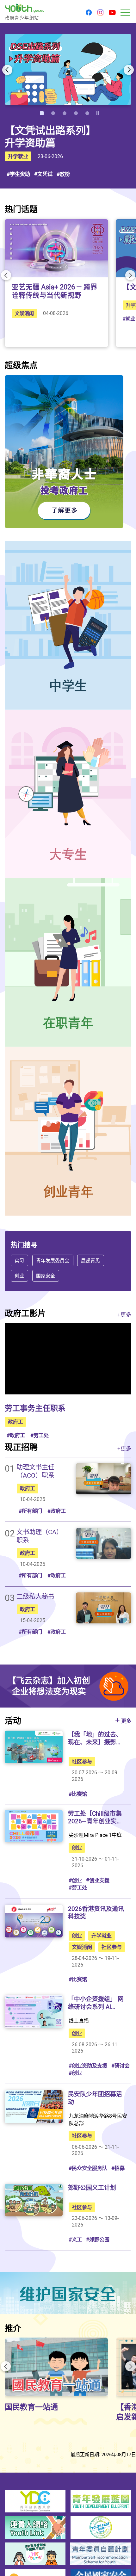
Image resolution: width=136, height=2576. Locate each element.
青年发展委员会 (53, 1260)
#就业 (129, 318)
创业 (19, 1275)
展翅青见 (91, 1260)
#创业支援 (98, 1880)
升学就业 (18, 156)
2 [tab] (53, 113)
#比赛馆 (78, 1794)
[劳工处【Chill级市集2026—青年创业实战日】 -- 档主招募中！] (34, 1826)
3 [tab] (65, 113)
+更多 (124, 1315)
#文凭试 (43, 174)
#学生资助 (18, 174)
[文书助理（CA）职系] (104, 1543)
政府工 (15, 1422)
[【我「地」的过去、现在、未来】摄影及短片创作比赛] (34, 1747)
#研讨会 (121, 2066)
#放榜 (63, 174)
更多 (126, 1721)
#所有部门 (30, 1511)
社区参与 (82, 1762)
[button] (89, 13)
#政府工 (16, 1435)
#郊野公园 (98, 2239)
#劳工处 (40, 1435)
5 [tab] (87, 113)
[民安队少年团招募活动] (34, 2107)
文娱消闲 (24, 313)
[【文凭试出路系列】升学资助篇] (68, 69)
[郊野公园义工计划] (34, 2200)
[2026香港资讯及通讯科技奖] (34, 1921)
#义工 (75, 2239)
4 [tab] (76, 113)
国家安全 (46, 1275)
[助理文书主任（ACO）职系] (104, 1479)
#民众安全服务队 (88, 2168)
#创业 (75, 1880)
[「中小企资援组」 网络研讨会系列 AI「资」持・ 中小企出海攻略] (34, 2011)
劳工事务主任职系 (35, 1408)
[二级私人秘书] (104, 1608)
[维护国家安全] (68, 2293)
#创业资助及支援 (88, 2066)
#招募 (118, 2168)
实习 (19, 1260)
